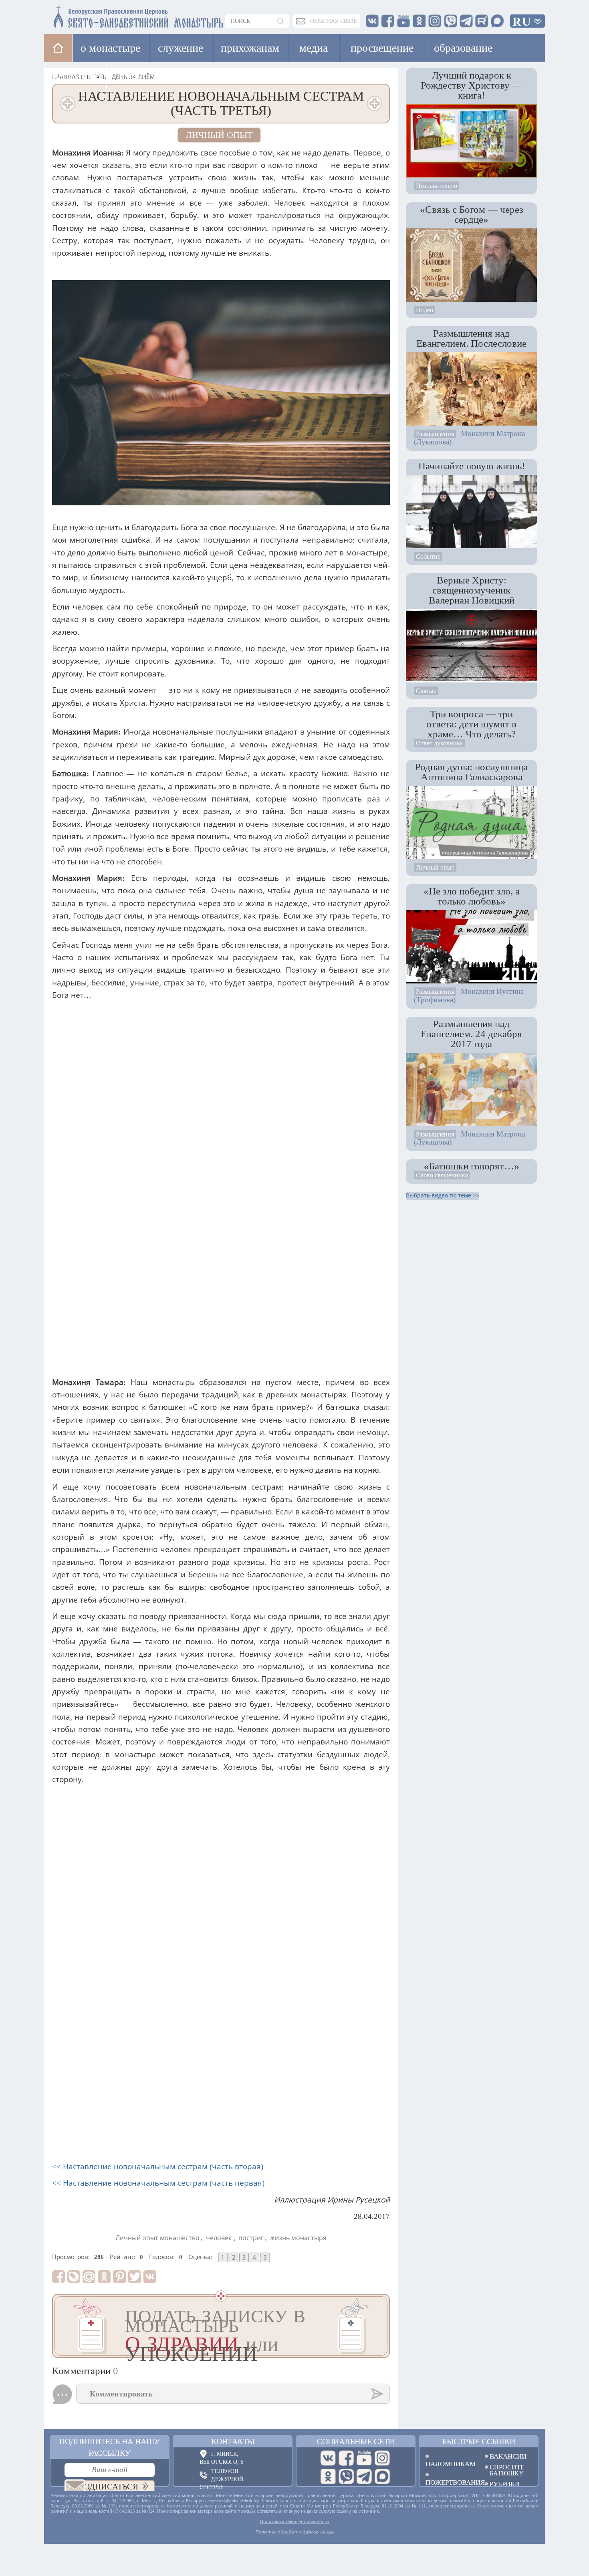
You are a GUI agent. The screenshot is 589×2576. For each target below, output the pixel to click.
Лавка (132, 76)
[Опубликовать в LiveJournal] (74, 2163)
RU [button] (522, 21)
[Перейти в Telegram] (364, 2363)
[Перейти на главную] (91, 15)
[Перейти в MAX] (382, 2363)
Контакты (233, 2328)
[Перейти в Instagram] (382, 2344)
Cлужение (181, 48)
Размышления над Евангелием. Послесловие (471, 338)
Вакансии (508, 2343)
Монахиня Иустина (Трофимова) (469, 995)
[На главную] (58, 48)
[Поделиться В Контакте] (150, 2163)
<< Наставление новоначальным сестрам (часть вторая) (158, 2053)
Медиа (314, 48)
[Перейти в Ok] (328, 2363)
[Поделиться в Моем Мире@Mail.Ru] (89, 2163)
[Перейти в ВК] (328, 2344)
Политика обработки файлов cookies (295, 2419)
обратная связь (333, 21)
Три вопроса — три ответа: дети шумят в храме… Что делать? (471, 724)
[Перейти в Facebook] (346, 2344)
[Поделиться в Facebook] (58, 2163)
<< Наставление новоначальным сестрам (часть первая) (158, 2070)
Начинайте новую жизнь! (472, 466)
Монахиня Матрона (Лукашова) (469, 438)
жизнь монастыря (298, 2125)
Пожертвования (449, 2368)
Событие (428, 556)
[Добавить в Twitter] (135, 2163)
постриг (251, 2125)
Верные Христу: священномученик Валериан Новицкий (472, 590)
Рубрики (505, 2370)
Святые (426, 691)
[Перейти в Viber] (346, 2363)
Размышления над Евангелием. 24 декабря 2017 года (471, 1034)
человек (219, 2125)
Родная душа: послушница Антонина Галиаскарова (471, 772)
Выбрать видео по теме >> (443, 1196)
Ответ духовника (439, 743)
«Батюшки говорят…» (472, 1166)
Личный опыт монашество (157, 2125)
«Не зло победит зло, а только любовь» (472, 896)
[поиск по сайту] (281, 21)
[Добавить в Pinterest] (119, 2163)
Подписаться (108, 2373)
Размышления (435, 434)
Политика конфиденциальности (294, 2408)
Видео (425, 310)
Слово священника (442, 1175)
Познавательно (437, 186)
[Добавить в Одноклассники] (104, 2163)
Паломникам (449, 2350)
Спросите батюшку (507, 2356)
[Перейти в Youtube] (364, 2344)
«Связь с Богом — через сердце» (472, 214)
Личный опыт (219, 135)
